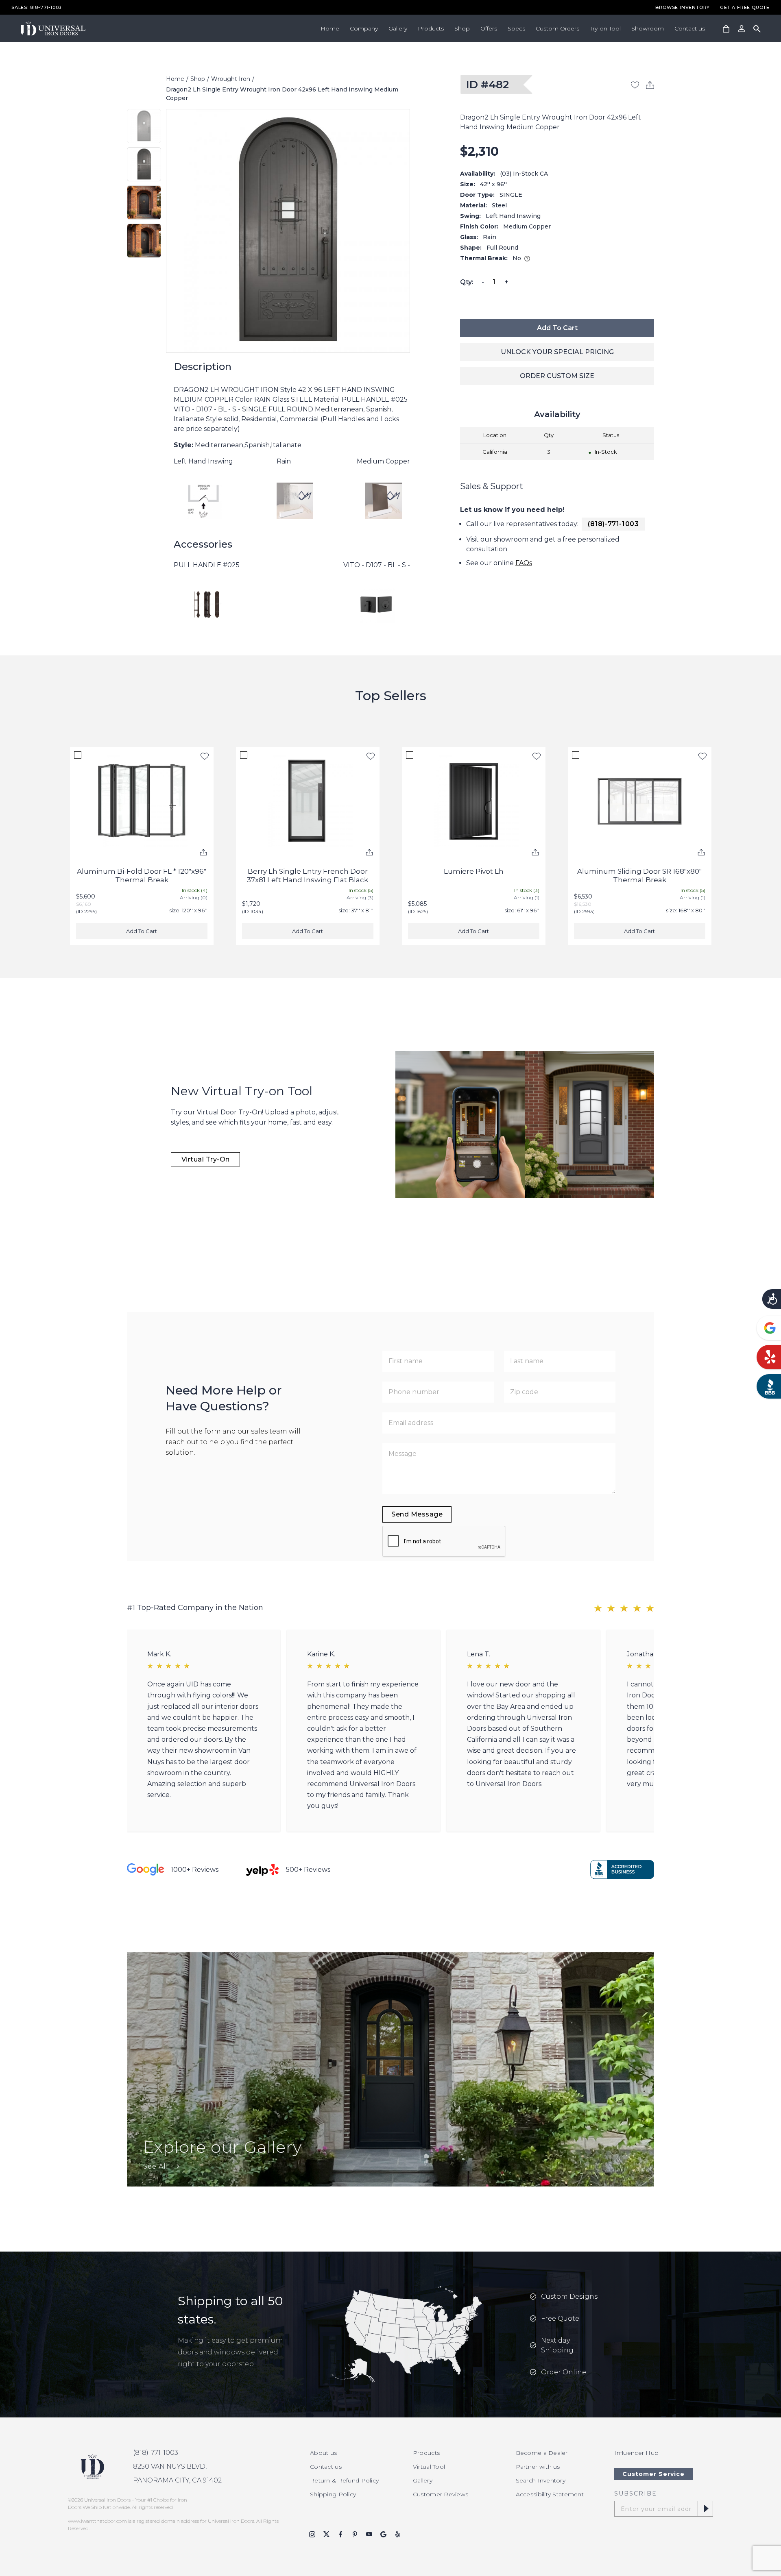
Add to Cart (557, 328)
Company (364, 28)
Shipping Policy (333, 2494)
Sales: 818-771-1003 (36, 8)
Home (330, 28)
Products (431, 28)
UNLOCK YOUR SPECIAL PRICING (557, 352)
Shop (462, 28)
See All (156, 2166)
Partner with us (538, 2467)
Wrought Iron (231, 79)
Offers (489, 28)
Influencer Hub (636, 2453)
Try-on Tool (605, 28)
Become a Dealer (542, 2453)
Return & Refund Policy (344, 2480)
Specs (516, 28)
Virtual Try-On (206, 1159)
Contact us (690, 28)
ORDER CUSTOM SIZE (557, 376)
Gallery (398, 28)
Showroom (648, 28)
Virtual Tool (429, 2467)
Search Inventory (541, 2480)
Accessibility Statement (550, 2494)
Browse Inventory (683, 8)
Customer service (653, 2474)
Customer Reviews (441, 2494)
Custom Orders (557, 28)
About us (323, 2453)
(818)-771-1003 (613, 524)
